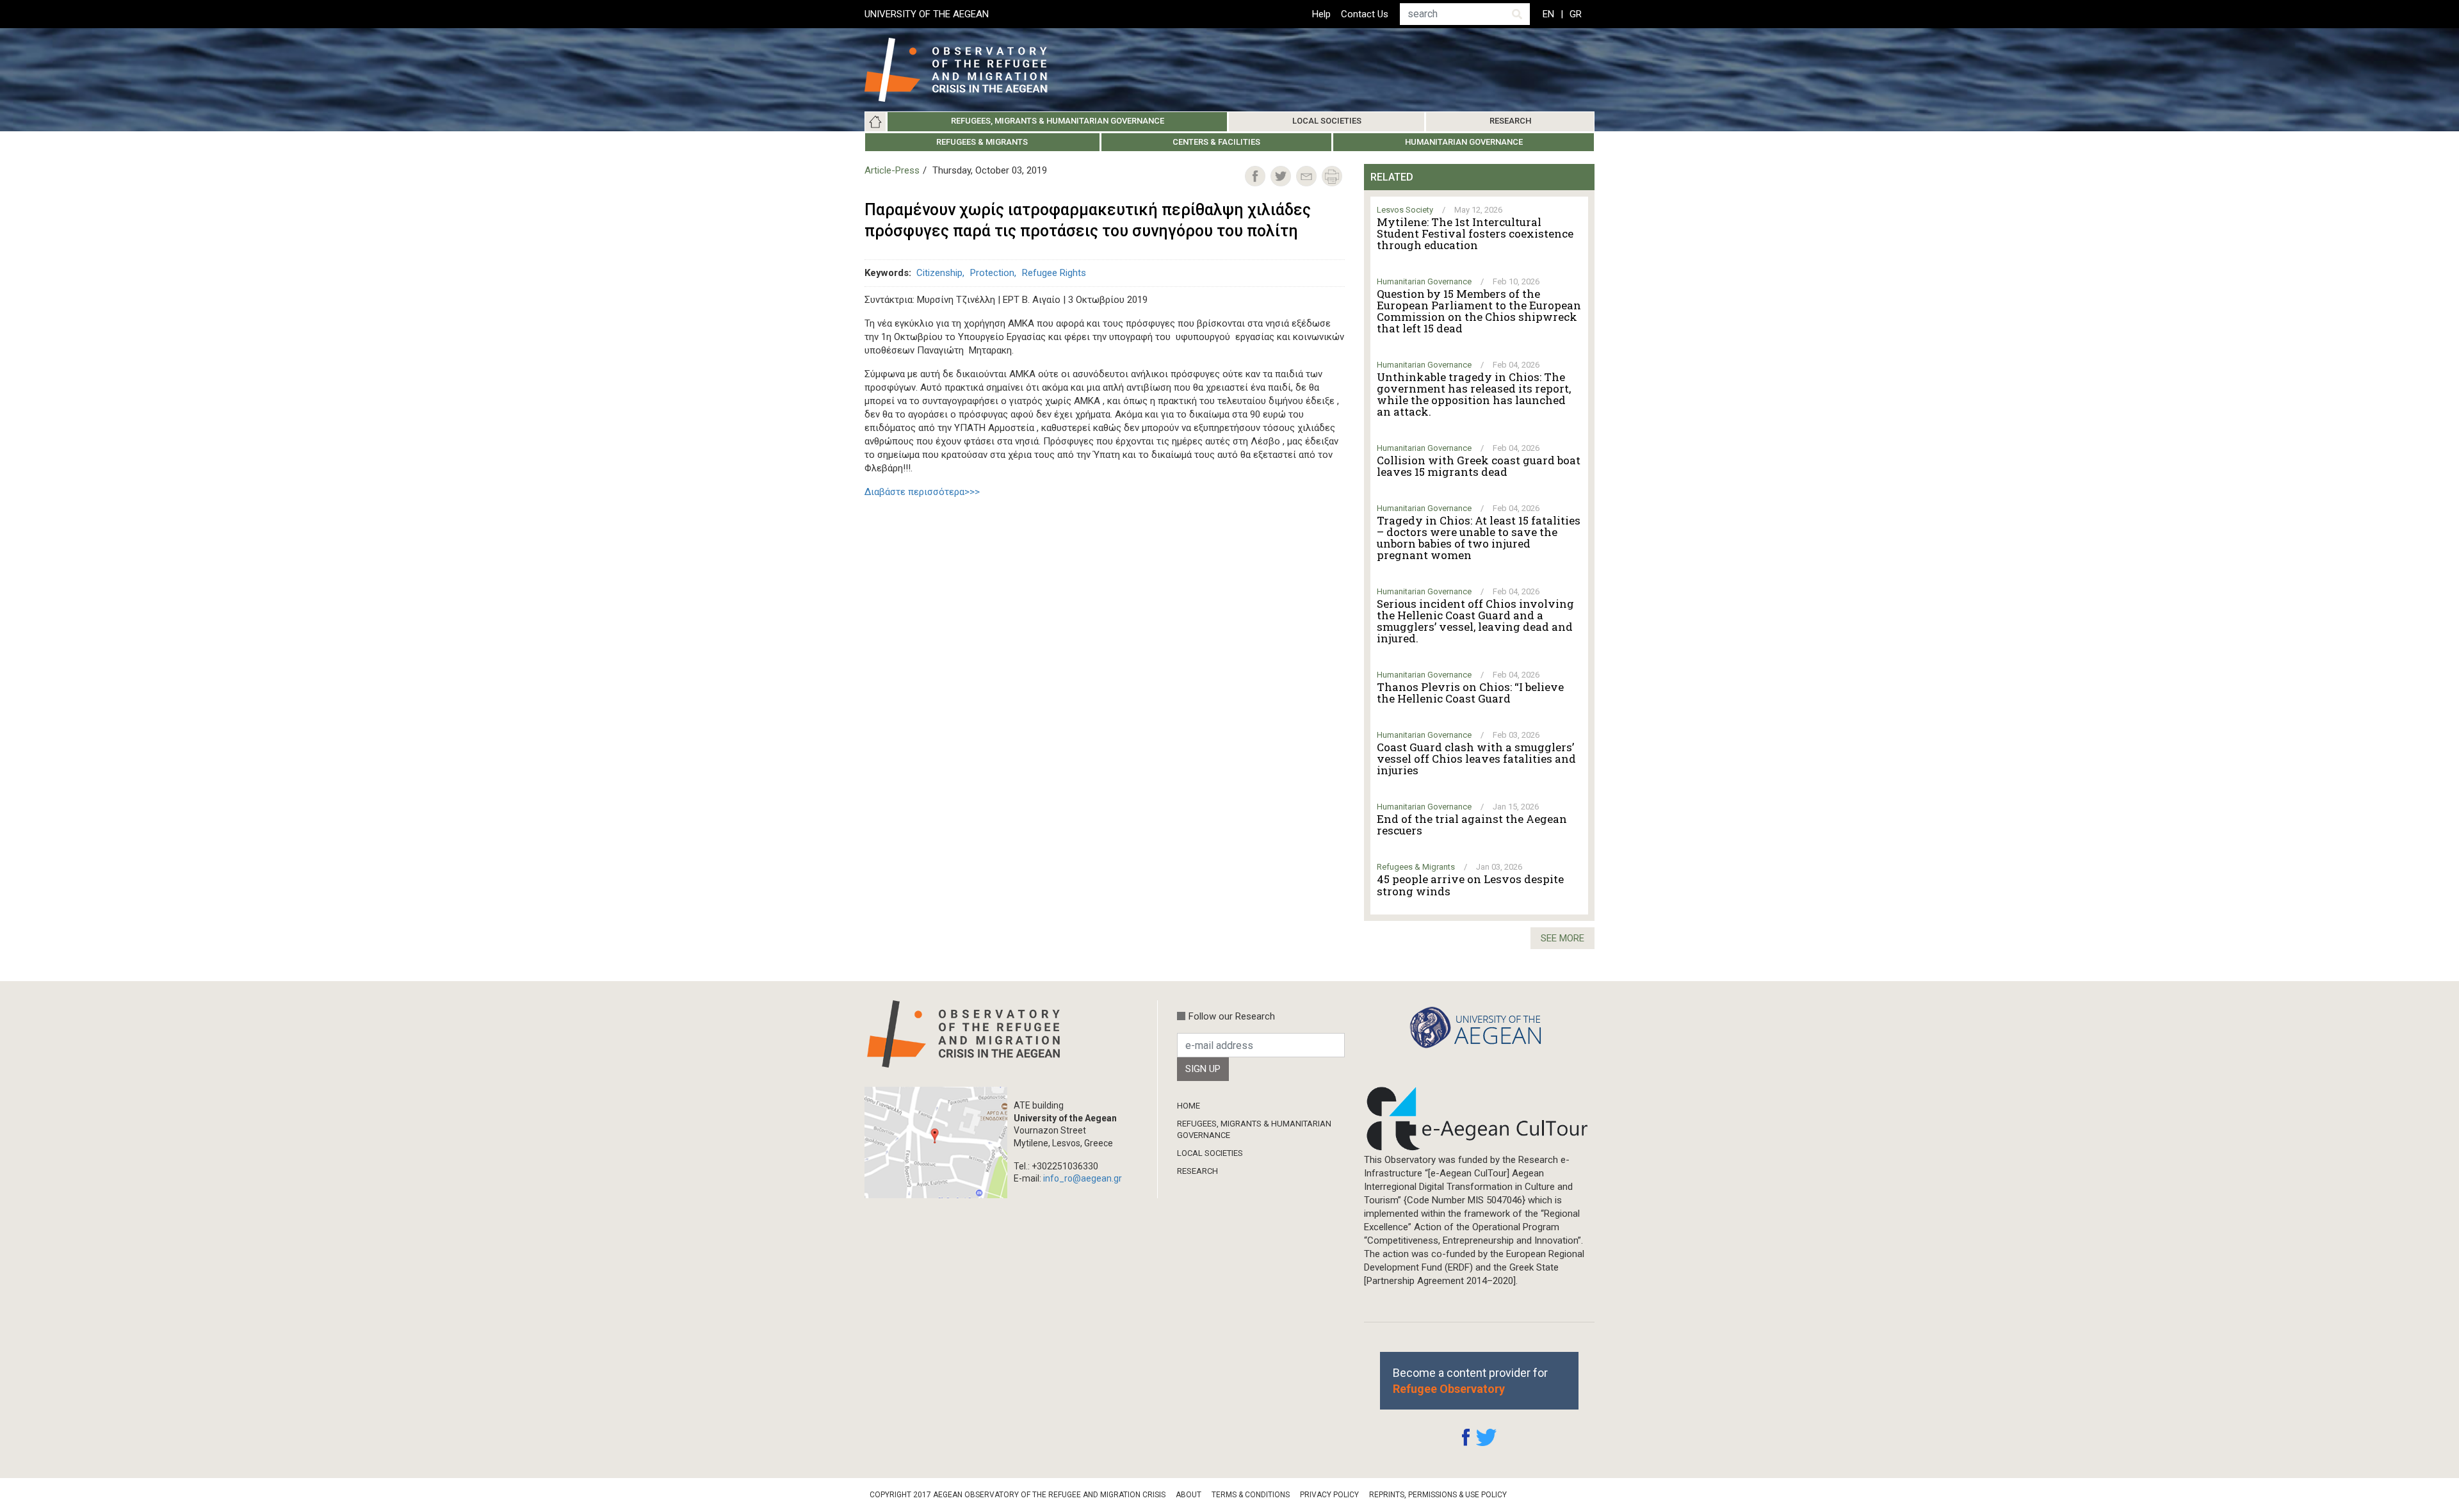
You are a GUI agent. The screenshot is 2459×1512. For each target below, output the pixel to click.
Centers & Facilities (1216, 142)
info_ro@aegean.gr (1083, 1178)
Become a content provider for (1470, 1381)
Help (1321, 14)
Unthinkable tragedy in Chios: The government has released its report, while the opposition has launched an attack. (1474, 394)
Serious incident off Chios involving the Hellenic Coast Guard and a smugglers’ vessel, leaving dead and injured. (1475, 621)
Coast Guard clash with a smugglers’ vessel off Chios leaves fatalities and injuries (1476, 759)
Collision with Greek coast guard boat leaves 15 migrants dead (1479, 466)
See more (1562, 938)
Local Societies (1327, 121)
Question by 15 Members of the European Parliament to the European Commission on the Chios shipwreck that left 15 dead (1479, 311)
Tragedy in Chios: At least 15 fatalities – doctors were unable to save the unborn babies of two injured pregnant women (1479, 538)
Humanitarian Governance (1464, 142)
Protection (992, 273)
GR (1576, 14)
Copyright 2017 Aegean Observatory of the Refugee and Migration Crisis (1018, 1495)
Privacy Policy (1329, 1495)
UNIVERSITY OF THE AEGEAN (927, 14)
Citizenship (939, 273)
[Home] (966, 70)
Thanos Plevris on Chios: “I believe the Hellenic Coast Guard (1470, 693)
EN (1548, 14)
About (1189, 1495)
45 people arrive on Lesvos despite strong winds (1470, 885)
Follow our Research (1232, 1016)
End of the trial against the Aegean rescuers (1472, 825)
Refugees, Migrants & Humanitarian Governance (1058, 121)
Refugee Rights (1054, 273)
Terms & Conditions (1251, 1495)
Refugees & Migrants (982, 142)
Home (875, 122)
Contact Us (1365, 14)
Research (1510, 121)
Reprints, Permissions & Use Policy (1438, 1495)
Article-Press (892, 170)
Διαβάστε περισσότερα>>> (922, 492)
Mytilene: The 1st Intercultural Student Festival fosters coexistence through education (1475, 234)
